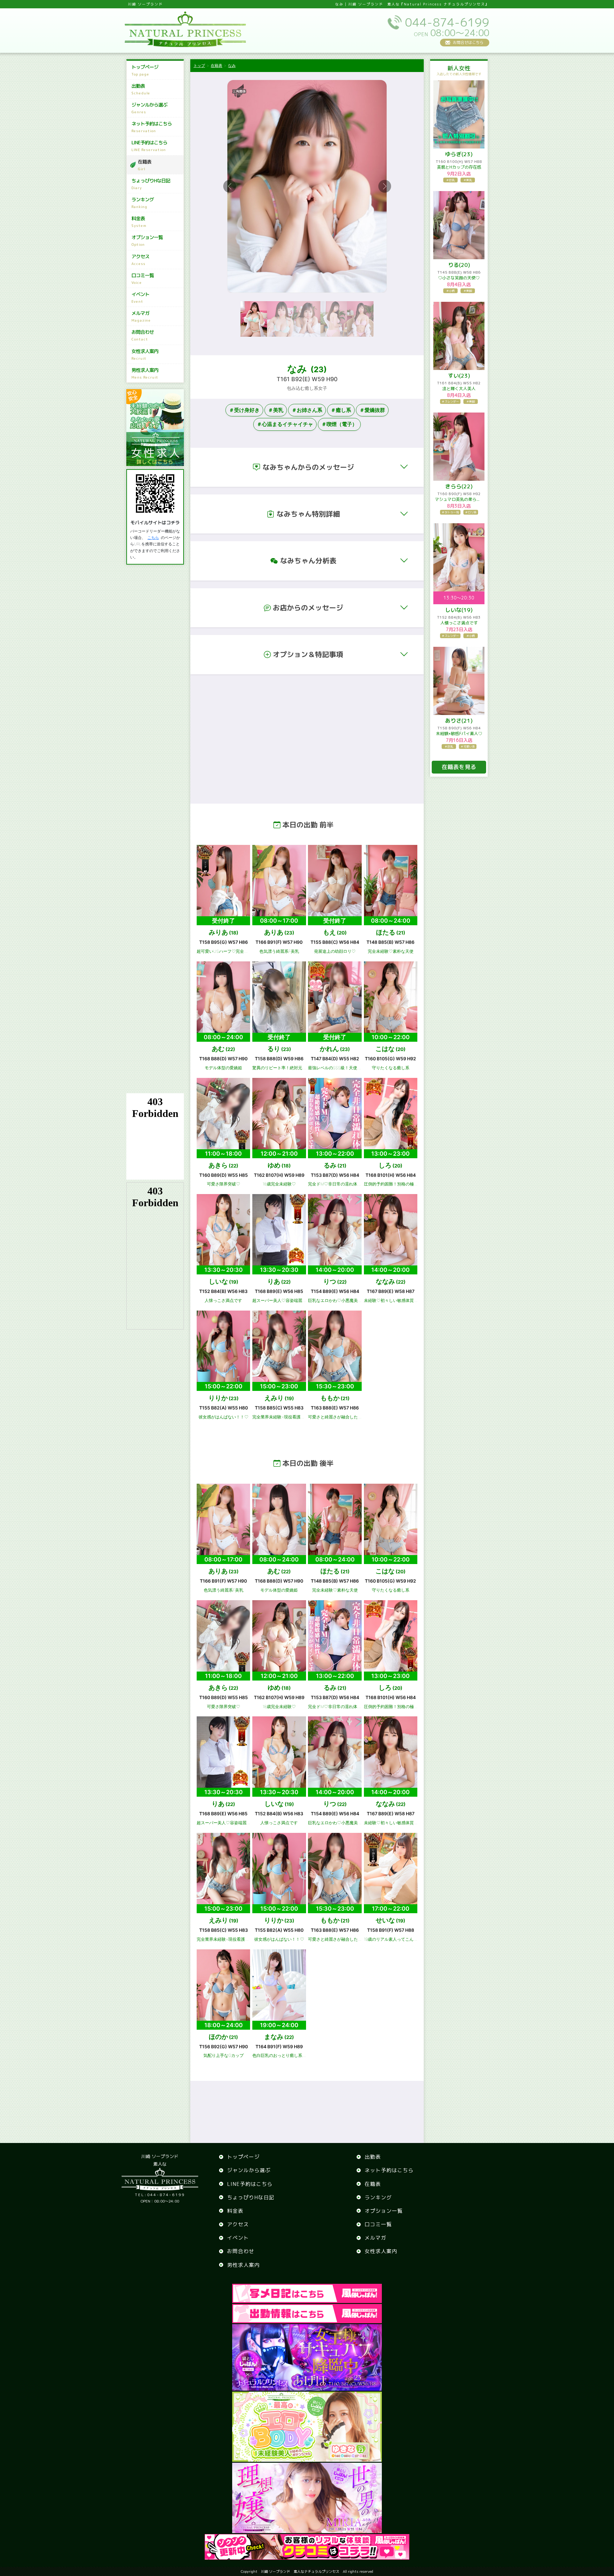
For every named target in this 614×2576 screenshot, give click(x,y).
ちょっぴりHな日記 (151, 184)
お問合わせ (143, 335)
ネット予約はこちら (152, 127)
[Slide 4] (334, 319)
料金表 (139, 222)
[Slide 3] (307, 319)
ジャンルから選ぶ (149, 108)
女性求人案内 (145, 354)
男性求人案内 (145, 373)
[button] (307, 467)
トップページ (145, 70)
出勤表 (141, 89)
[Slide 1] (254, 319)
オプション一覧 (147, 241)
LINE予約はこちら (149, 146)
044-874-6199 (160, 2195)
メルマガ (141, 316)
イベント (140, 297)
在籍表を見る (459, 767)
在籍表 (145, 165)
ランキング (143, 203)
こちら (153, 538)
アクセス (140, 260)
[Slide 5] (360, 319)
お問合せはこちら (468, 42)
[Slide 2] (280, 319)
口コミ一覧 (143, 279)
